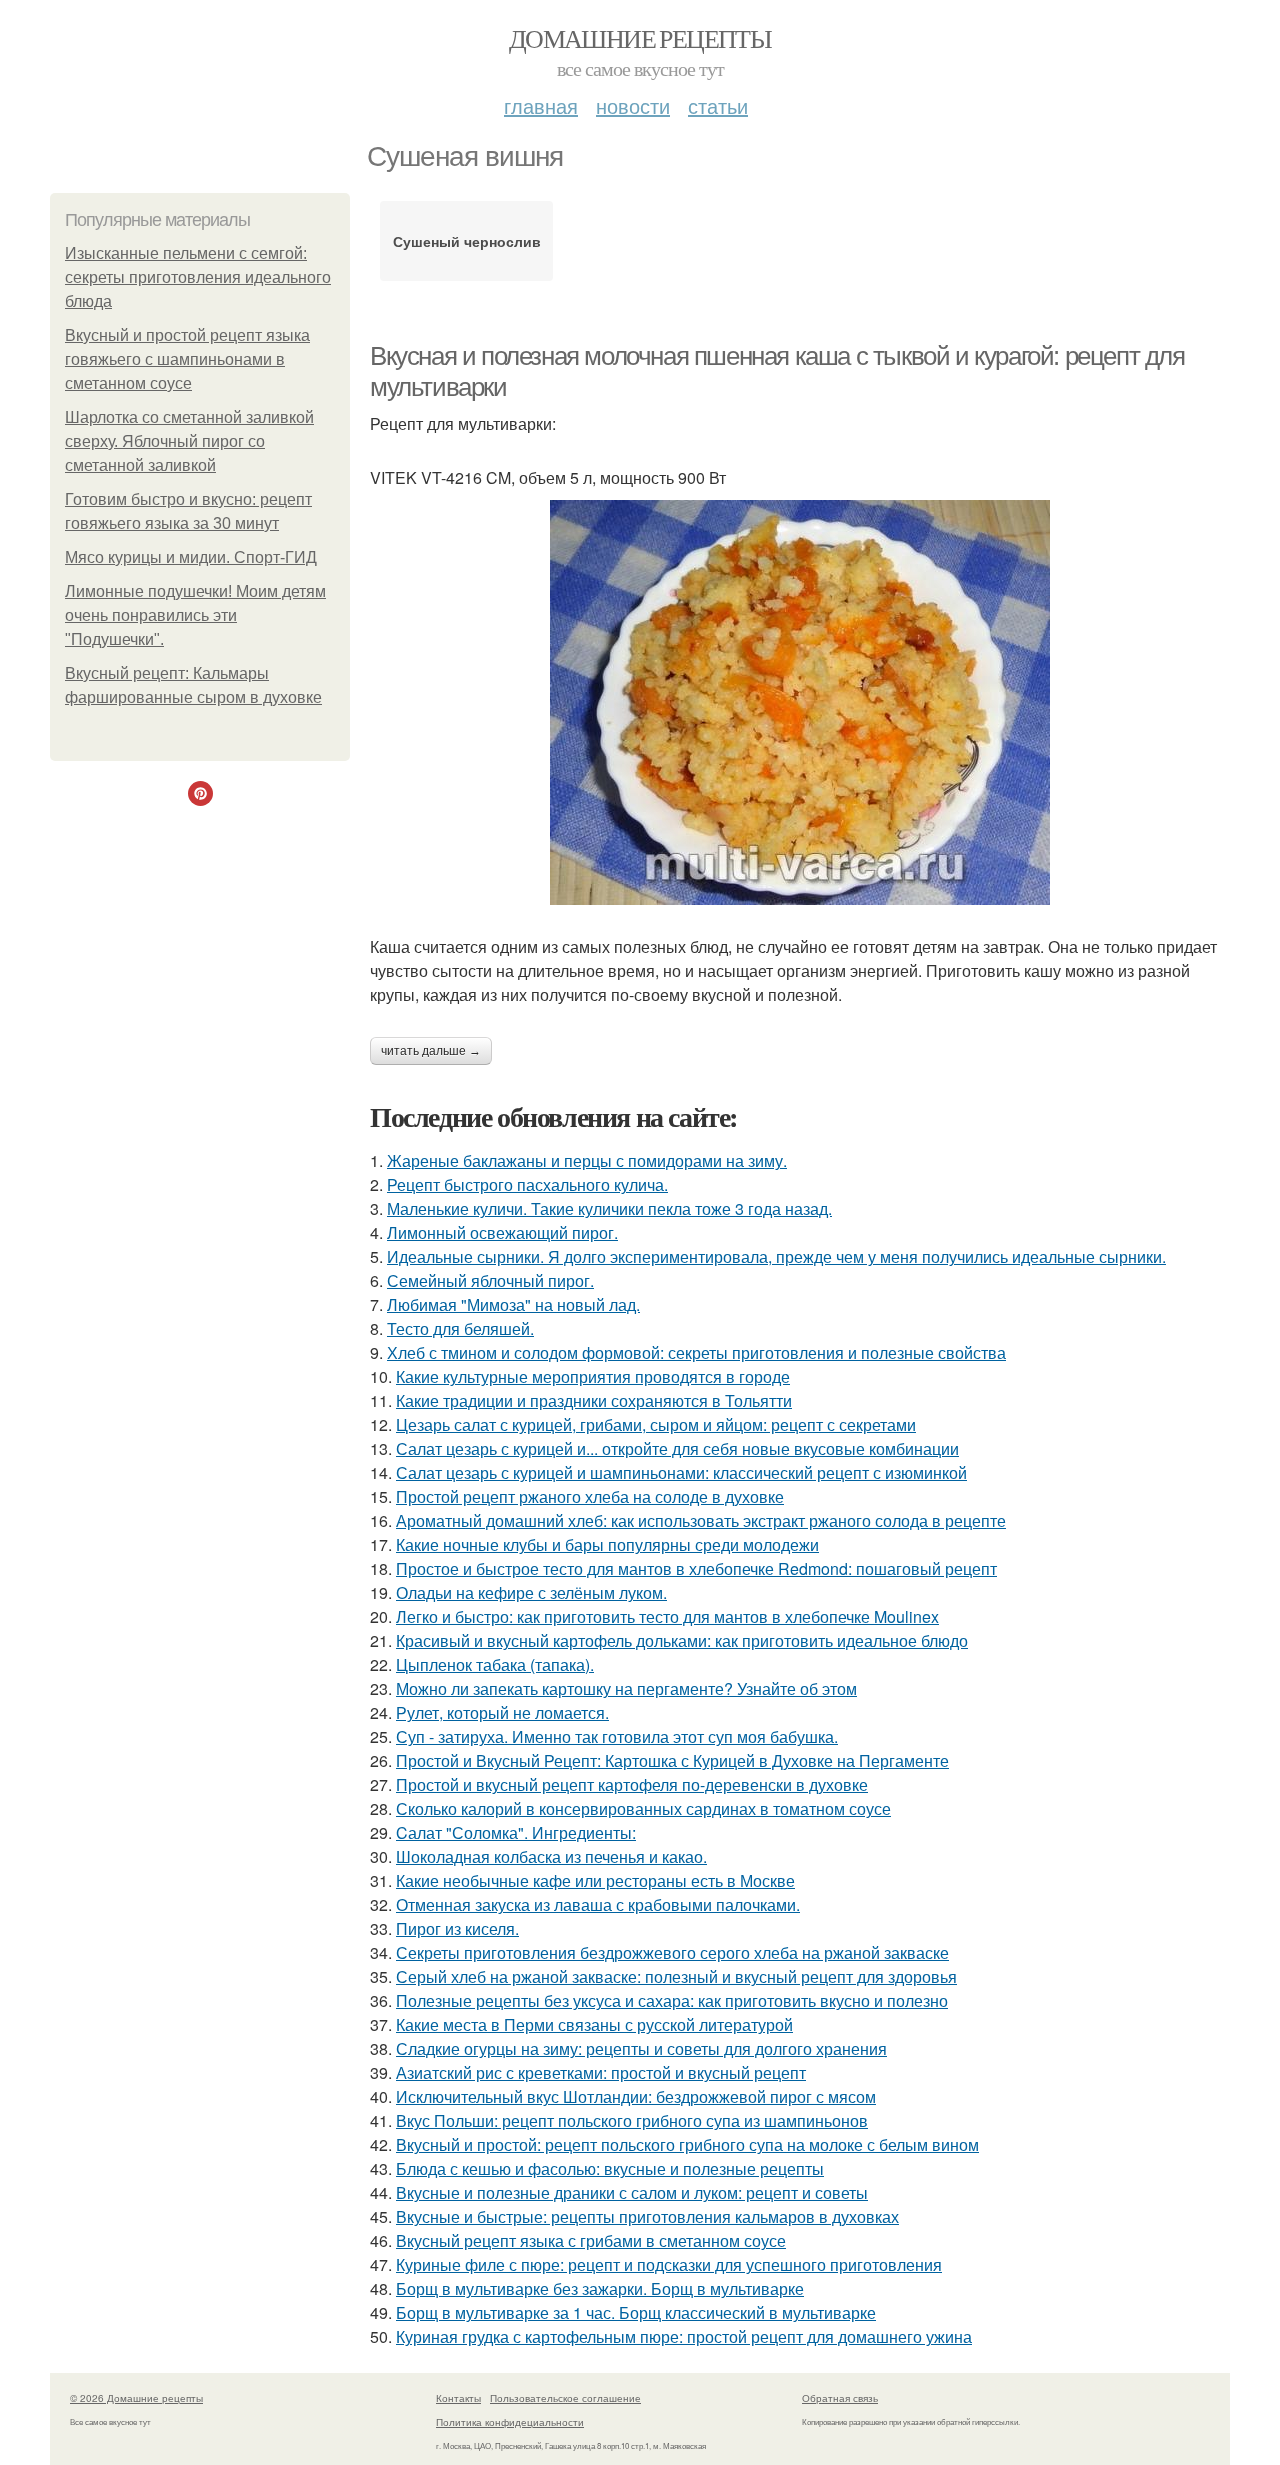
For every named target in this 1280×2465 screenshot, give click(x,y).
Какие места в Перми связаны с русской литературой (594, 2024)
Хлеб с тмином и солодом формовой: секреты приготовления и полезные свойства (696, 1352)
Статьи (718, 105)
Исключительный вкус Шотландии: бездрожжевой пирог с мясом (636, 2096)
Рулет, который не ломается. (502, 1712)
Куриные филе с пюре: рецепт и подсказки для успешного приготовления (669, 2264)
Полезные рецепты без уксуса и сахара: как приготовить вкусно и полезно (672, 2000)
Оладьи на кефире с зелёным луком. (531, 1592)
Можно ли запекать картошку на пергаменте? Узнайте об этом (626, 1688)
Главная (541, 105)
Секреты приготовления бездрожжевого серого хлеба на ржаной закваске (672, 1952)
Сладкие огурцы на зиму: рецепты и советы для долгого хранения (641, 2048)
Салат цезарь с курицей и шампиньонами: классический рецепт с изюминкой (681, 1472)
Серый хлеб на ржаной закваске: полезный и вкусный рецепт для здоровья (676, 1976)
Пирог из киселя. (457, 1928)
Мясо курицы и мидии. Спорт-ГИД (191, 557)
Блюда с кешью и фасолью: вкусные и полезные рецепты (610, 2168)
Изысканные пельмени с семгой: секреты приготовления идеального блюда (198, 277)
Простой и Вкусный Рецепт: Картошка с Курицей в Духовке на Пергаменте (672, 1760)
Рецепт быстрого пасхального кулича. (527, 1184)
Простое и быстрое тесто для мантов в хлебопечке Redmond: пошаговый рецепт (696, 1568)
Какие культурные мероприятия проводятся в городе (593, 1376)
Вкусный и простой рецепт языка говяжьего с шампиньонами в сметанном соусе (187, 359)
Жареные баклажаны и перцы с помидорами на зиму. (587, 1160)
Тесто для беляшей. (460, 1328)
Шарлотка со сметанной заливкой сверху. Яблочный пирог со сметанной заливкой (189, 441)
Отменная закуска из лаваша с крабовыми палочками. (598, 1904)
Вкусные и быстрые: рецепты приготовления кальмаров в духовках (647, 2216)
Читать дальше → (431, 1051)
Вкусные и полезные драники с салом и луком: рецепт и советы (632, 2192)
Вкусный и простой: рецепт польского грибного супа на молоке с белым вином (687, 2144)
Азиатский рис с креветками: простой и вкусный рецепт (601, 2072)
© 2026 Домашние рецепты (136, 2398)
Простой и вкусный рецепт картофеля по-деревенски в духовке (632, 1784)
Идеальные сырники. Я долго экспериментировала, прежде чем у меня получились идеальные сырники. (776, 1256)
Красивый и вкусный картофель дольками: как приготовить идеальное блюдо (682, 1640)
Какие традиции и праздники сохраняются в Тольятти (594, 1400)
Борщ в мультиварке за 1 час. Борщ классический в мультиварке (636, 2312)
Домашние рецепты (640, 38)
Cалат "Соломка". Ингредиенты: (516, 1832)
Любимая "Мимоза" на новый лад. (513, 1304)
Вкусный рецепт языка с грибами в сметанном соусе (591, 2240)
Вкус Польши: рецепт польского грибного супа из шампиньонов (632, 2120)
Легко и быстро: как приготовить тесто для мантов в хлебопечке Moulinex (667, 1616)
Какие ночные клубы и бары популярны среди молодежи (607, 1544)
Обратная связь (840, 2398)
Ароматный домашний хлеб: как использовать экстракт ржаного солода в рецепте (701, 1520)
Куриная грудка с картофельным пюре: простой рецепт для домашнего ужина (684, 2336)
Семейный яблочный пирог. (490, 1280)
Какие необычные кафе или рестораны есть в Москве (595, 1880)
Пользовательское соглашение (565, 2398)
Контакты (458, 2398)
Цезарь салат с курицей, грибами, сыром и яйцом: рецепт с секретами (656, 1424)
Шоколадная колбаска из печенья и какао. (551, 1856)
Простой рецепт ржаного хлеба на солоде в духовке (590, 1496)
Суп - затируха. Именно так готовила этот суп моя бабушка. (617, 1736)
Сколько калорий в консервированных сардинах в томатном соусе (643, 1808)
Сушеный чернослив (467, 241)
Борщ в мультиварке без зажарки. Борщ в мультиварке (600, 2288)
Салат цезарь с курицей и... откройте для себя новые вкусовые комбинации (677, 1448)
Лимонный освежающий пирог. (502, 1232)
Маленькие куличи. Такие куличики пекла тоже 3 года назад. (609, 1208)
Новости (633, 105)
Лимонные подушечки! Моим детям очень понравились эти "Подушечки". (195, 615)
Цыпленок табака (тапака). (495, 1664)
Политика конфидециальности (510, 2422)
